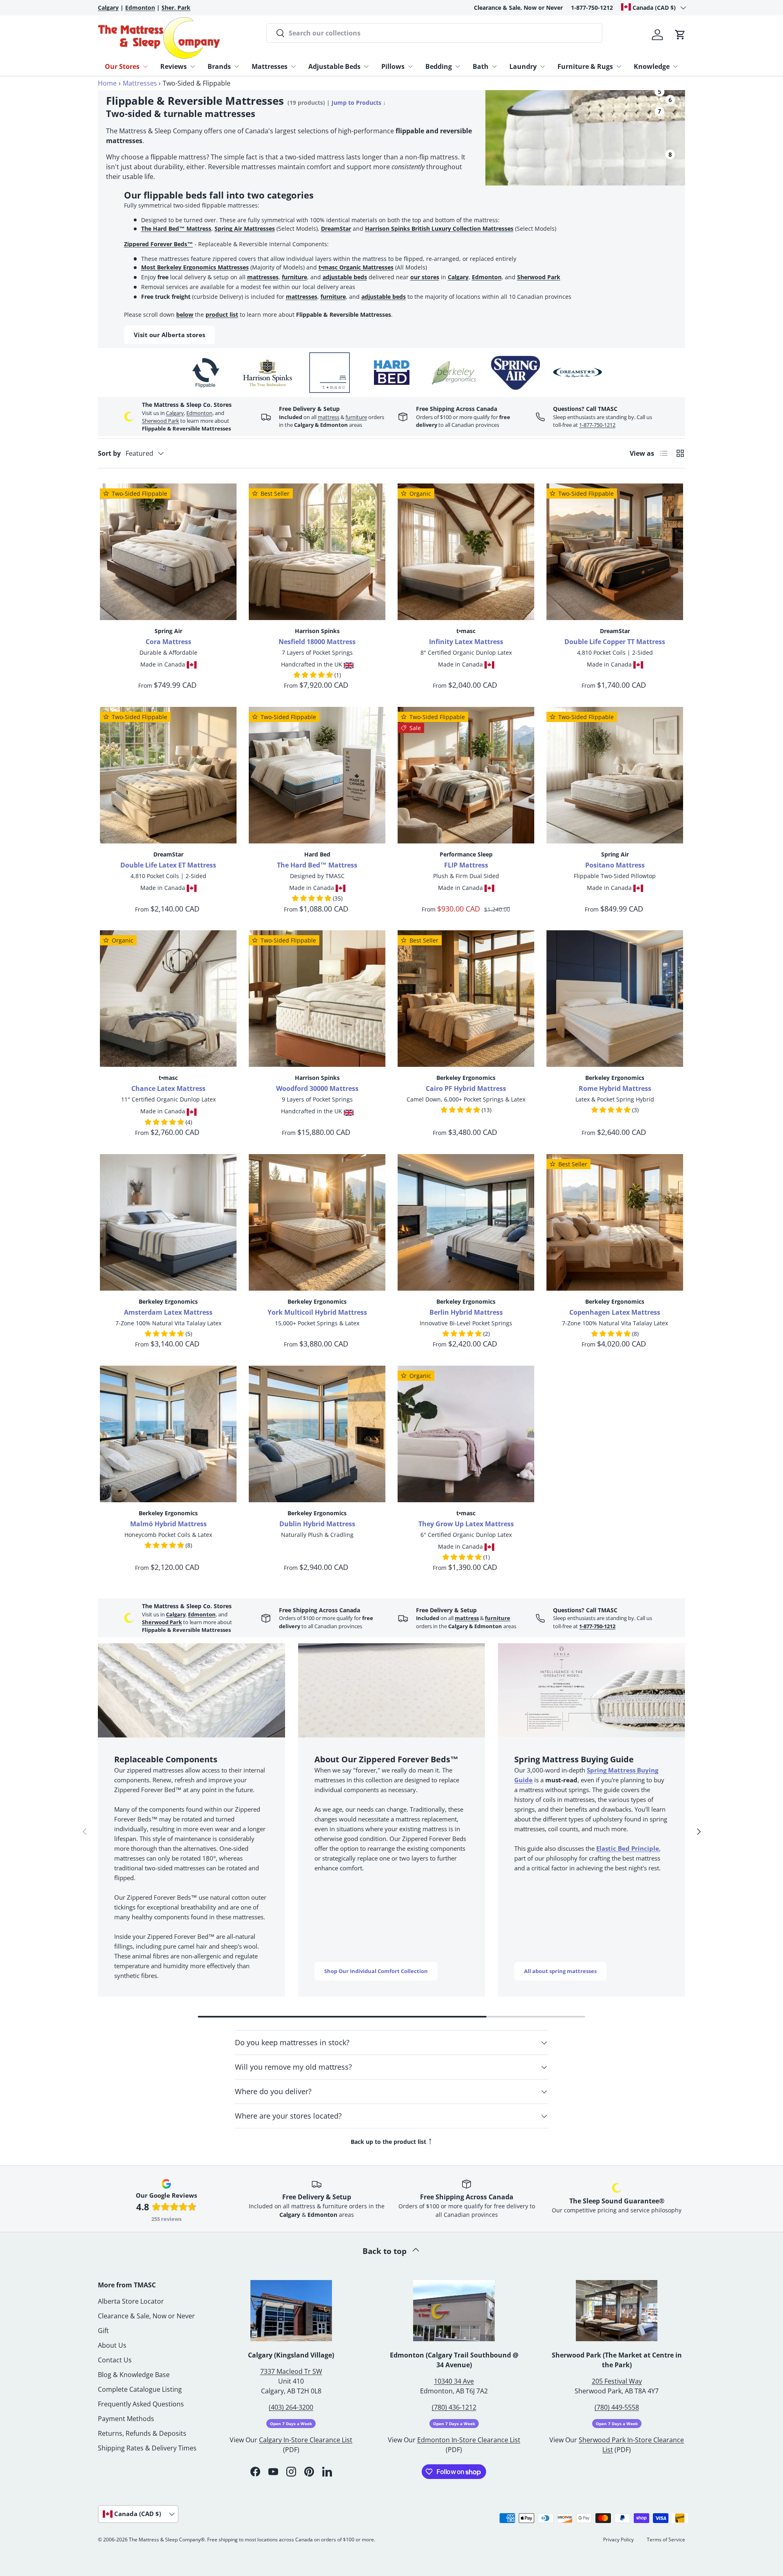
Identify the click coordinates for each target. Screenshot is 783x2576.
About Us (112, 2345)
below (185, 315)
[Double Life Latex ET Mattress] (168, 775)
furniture (294, 277)
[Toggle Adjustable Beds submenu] (366, 66)
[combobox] (434, 33)
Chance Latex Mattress (168, 1088)
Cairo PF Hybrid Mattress (466, 1088)
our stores (425, 277)
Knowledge (652, 66)
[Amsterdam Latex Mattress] (168, 1222)
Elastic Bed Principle (628, 1848)
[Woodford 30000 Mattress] (317, 999)
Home (107, 83)
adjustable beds (345, 277)
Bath (481, 66)
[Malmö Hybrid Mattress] (168, 1434)
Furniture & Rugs (585, 66)
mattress (328, 417)
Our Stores (122, 66)
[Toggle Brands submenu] (237, 66)
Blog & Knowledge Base (134, 2375)
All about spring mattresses (560, 1971)
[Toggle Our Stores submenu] (145, 66)
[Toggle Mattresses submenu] (293, 66)
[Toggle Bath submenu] (494, 66)
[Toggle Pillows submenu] (410, 66)
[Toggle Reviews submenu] (192, 66)
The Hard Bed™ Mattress (176, 228)
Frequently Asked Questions (141, 2404)
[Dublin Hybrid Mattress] (317, 1434)
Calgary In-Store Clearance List (306, 2440)
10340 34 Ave (454, 2381)
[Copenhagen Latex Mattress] (615, 1222)
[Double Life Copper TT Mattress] (615, 552)
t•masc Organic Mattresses (356, 267)
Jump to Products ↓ (359, 103)
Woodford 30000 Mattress (317, 1088)
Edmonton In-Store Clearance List (469, 2440)
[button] (680, 35)
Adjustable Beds (334, 66)
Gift (103, 2331)
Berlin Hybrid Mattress (466, 1312)
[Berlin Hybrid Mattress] (466, 1222)
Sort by (109, 453)
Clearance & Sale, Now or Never (518, 8)
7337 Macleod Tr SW (291, 2371)
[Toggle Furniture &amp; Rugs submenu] (619, 66)
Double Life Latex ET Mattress (168, 865)
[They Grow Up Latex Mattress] (466, 1434)
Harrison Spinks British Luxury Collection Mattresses (439, 228)
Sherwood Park (539, 277)
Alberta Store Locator (131, 2301)
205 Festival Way (617, 2381)
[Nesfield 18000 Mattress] (317, 552)
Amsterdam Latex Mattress (168, 1312)
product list (222, 315)
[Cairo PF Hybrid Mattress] (466, 999)
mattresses (263, 277)
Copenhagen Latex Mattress (615, 1312)
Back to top (386, 2251)
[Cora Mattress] (168, 552)
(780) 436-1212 (454, 2407)
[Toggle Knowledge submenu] (675, 66)
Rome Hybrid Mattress (615, 1088)
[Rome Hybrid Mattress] (615, 999)
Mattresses (270, 66)
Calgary (458, 277)
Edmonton (487, 277)
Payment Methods (126, 2419)
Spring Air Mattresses (245, 228)
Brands (219, 66)
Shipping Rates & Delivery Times (147, 2448)
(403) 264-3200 (291, 2407)
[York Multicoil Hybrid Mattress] (317, 1222)
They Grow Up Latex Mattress (466, 1524)
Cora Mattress (168, 642)
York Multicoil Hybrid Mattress (317, 1312)
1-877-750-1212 (592, 8)
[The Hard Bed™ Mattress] (317, 775)
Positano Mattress (615, 865)
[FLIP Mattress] (466, 775)
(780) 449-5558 (617, 2407)
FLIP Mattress (466, 865)
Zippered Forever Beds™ (158, 244)
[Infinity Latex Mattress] (466, 552)
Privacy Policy (618, 2540)
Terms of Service (666, 2540)
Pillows (393, 66)
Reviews (174, 66)
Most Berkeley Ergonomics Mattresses (195, 267)
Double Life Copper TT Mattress (615, 642)
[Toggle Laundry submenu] (542, 66)
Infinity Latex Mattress (466, 642)
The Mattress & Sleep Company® (167, 2540)
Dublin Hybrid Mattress (317, 1524)
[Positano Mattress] (615, 775)
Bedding (439, 66)
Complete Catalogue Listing (140, 2389)
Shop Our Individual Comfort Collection (376, 1971)
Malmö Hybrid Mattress (168, 1524)
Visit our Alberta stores (169, 335)
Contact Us (115, 2360)
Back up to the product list (392, 2140)
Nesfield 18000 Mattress (317, 642)
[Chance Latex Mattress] (168, 999)
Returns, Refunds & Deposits (142, 2433)
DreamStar (336, 228)
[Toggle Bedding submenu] (458, 66)
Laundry (523, 66)
